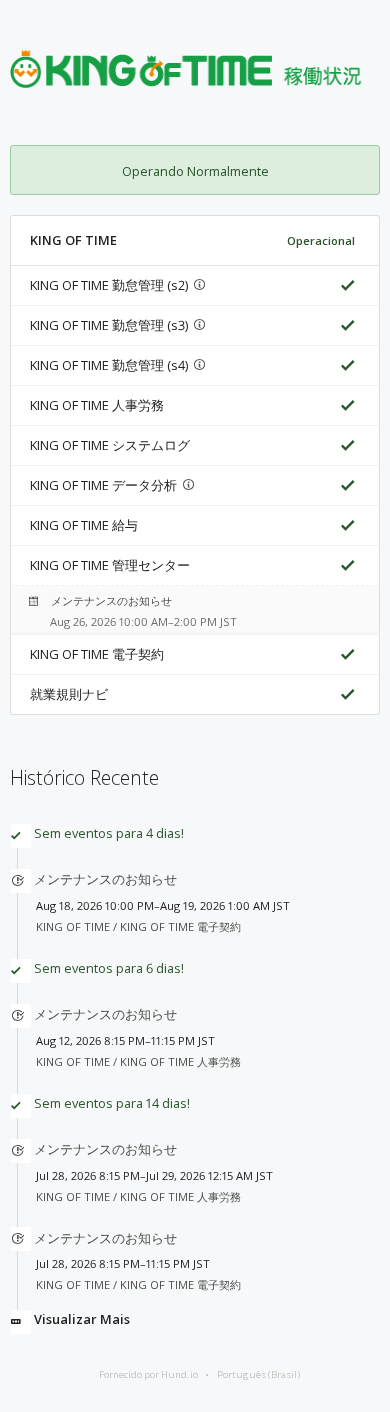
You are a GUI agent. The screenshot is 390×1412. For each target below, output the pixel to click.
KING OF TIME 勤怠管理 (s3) (109, 325)
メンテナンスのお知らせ (111, 600)
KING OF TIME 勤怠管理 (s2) (109, 285)
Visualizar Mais (82, 1319)
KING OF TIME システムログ (110, 445)
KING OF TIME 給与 (84, 525)
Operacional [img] (321, 240)
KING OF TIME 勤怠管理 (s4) (109, 365)
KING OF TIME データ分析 (103, 485)
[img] (344, 285)
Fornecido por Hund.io (148, 1374)
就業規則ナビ (69, 694)
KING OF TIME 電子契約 (97, 654)
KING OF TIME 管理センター (110, 565)
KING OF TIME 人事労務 (97, 405)
